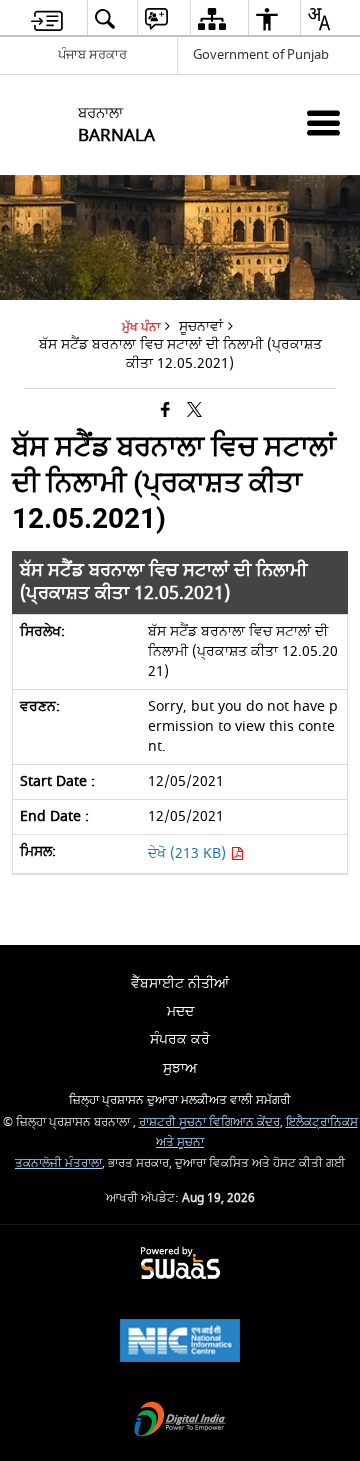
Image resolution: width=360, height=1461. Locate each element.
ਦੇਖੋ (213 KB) (189, 853)
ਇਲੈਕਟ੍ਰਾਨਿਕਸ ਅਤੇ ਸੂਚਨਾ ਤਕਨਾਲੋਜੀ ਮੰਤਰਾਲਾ (186, 1142)
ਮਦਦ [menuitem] (180, 1011)
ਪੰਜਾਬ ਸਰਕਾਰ (92, 54)
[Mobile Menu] (323, 122)
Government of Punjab (261, 54)
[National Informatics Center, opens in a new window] (180, 1342)
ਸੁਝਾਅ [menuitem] (180, 1068)
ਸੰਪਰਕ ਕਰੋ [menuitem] (180, 1039)
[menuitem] (47, 18)
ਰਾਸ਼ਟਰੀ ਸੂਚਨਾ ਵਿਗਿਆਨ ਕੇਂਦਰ (209, 1122)
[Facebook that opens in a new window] (165, 410)
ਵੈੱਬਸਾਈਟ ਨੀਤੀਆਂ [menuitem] (180, 983)
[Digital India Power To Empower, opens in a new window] (180, 1421)
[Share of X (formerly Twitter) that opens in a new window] (194, 410)
